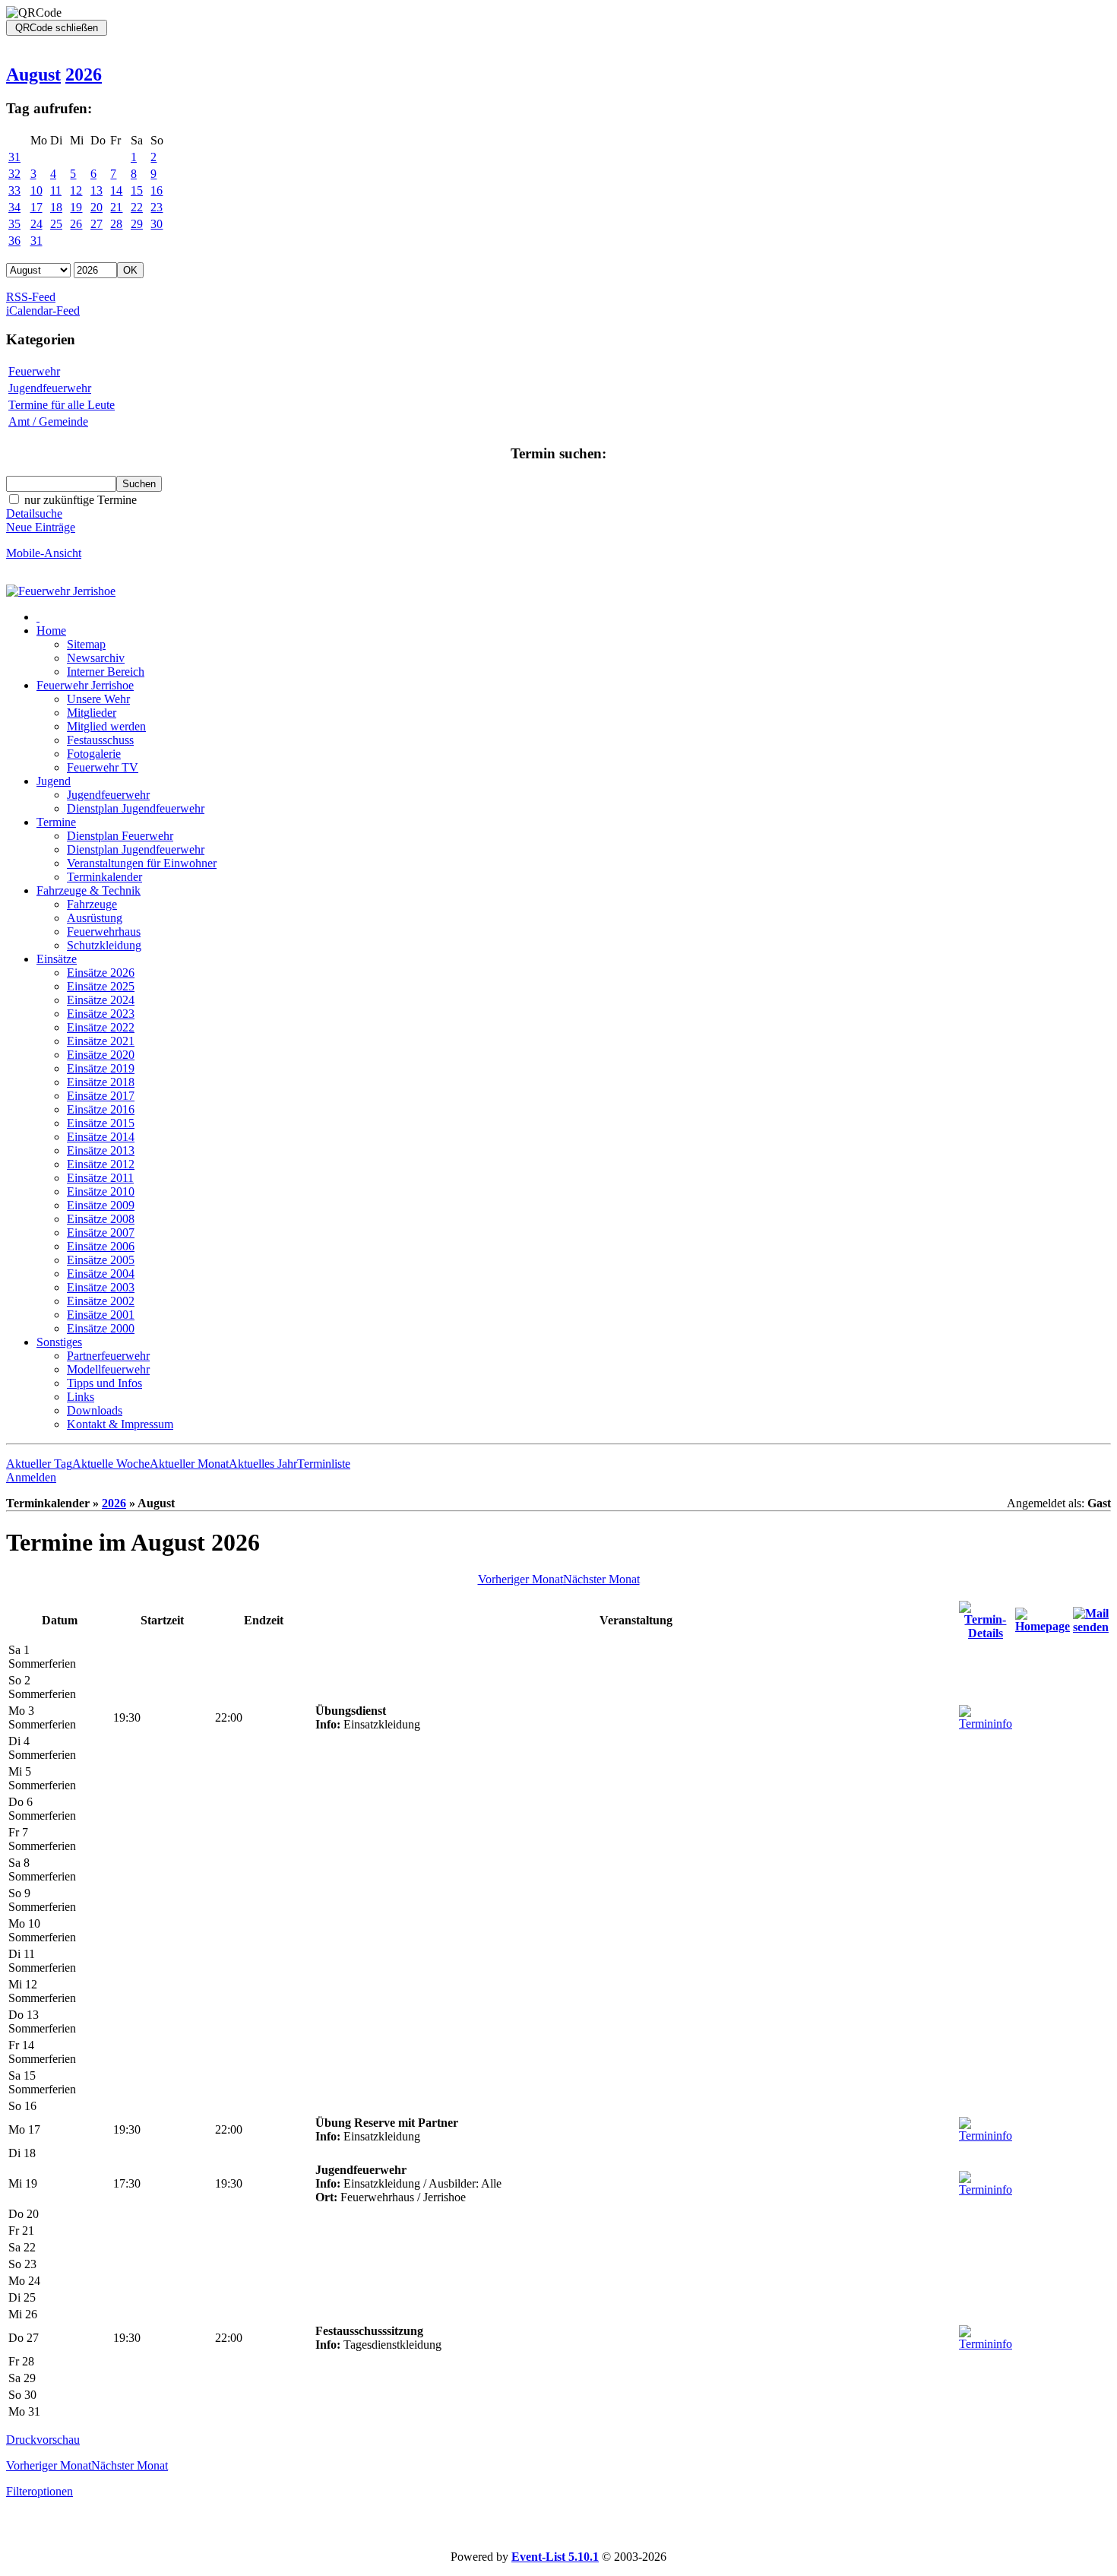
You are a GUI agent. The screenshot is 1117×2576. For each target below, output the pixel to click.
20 (97, 207)
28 (116, 224)
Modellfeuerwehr (108, 1369)
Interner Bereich (106, 672)
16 (157, 190)
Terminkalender (104, 877)
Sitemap (86, 644)
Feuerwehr (34, 371)
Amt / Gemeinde (48, 421)
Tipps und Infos (104, 1383)
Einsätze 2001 (101, 1315)
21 (116, 207)
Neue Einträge (41, 527)
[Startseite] (61, 591)
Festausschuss (100, 740)
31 (14, 157)
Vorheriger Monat (521, 1579)
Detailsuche (34, 513)
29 (137, 224)
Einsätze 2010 (101, 1191)
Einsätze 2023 (101, 1014)
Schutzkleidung (104, 945)
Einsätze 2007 (101, 1233)
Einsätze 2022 (101, 1027)
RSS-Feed (31, 297)
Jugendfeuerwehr (50, 388)
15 (137, 190)
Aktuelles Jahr (263, 1464)
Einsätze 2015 (101, 1123)
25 (56, 224)
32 (14, 174)
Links (81, 1397)
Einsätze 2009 (101, 1205)
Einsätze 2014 (101, 1137)
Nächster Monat (601, 1579)
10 (36, 190)
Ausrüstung (95, 918)
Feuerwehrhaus (104, 932)
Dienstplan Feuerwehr (120, 836)
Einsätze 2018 (101, 1082)
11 (56, 190)
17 (36, 207)
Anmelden (31, 1477)
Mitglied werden (106, 726)
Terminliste (324, 1464)
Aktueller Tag (39, 1464)
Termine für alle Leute (62, 405)
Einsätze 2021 (101, 1041)
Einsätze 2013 (101, 1150)
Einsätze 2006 (101, 1246)
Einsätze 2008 (101, 1219)
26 (76, 224)
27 (97, 224)
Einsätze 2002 (101, 1301)
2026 (84, 74)
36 (14, 241)
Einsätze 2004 (101, 1274)
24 (36, 224)
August (33, 74)
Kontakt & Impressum (120, 1424)
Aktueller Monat (189, 1464)
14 (116, 190)
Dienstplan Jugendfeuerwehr (136, 808)
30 (157, 224)
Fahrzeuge (92, 904)
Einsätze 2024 (101, 1000)
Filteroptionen (40, 2491)
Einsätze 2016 (101, 1109)
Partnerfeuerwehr (108, 1356)
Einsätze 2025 (101, 986)
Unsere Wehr (98, 699)
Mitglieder (92, 713)
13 (97, 190)
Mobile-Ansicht (44, 553)
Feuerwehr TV (103, 767)
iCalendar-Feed (43, 311)
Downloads (95, 1410)
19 (76, 207)
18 (56, 207)
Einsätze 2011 (100, 1178)
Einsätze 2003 (101, 1287)
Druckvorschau (43, 2440)
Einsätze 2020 (101, 1055)
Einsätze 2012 (101, 1164)
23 (157, 207)
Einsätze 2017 (101, 1096)
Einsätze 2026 (101, 973)
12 (76, 190)
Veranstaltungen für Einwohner (142, 863)
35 (14, 224)
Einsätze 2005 (101, 1260)
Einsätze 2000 (101, 1328)
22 (137, 207)
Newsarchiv (96, 658)
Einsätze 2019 (101, 1068)
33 (14, 190)
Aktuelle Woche (111, 1464)
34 (14, 207)
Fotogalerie (94, 754)
